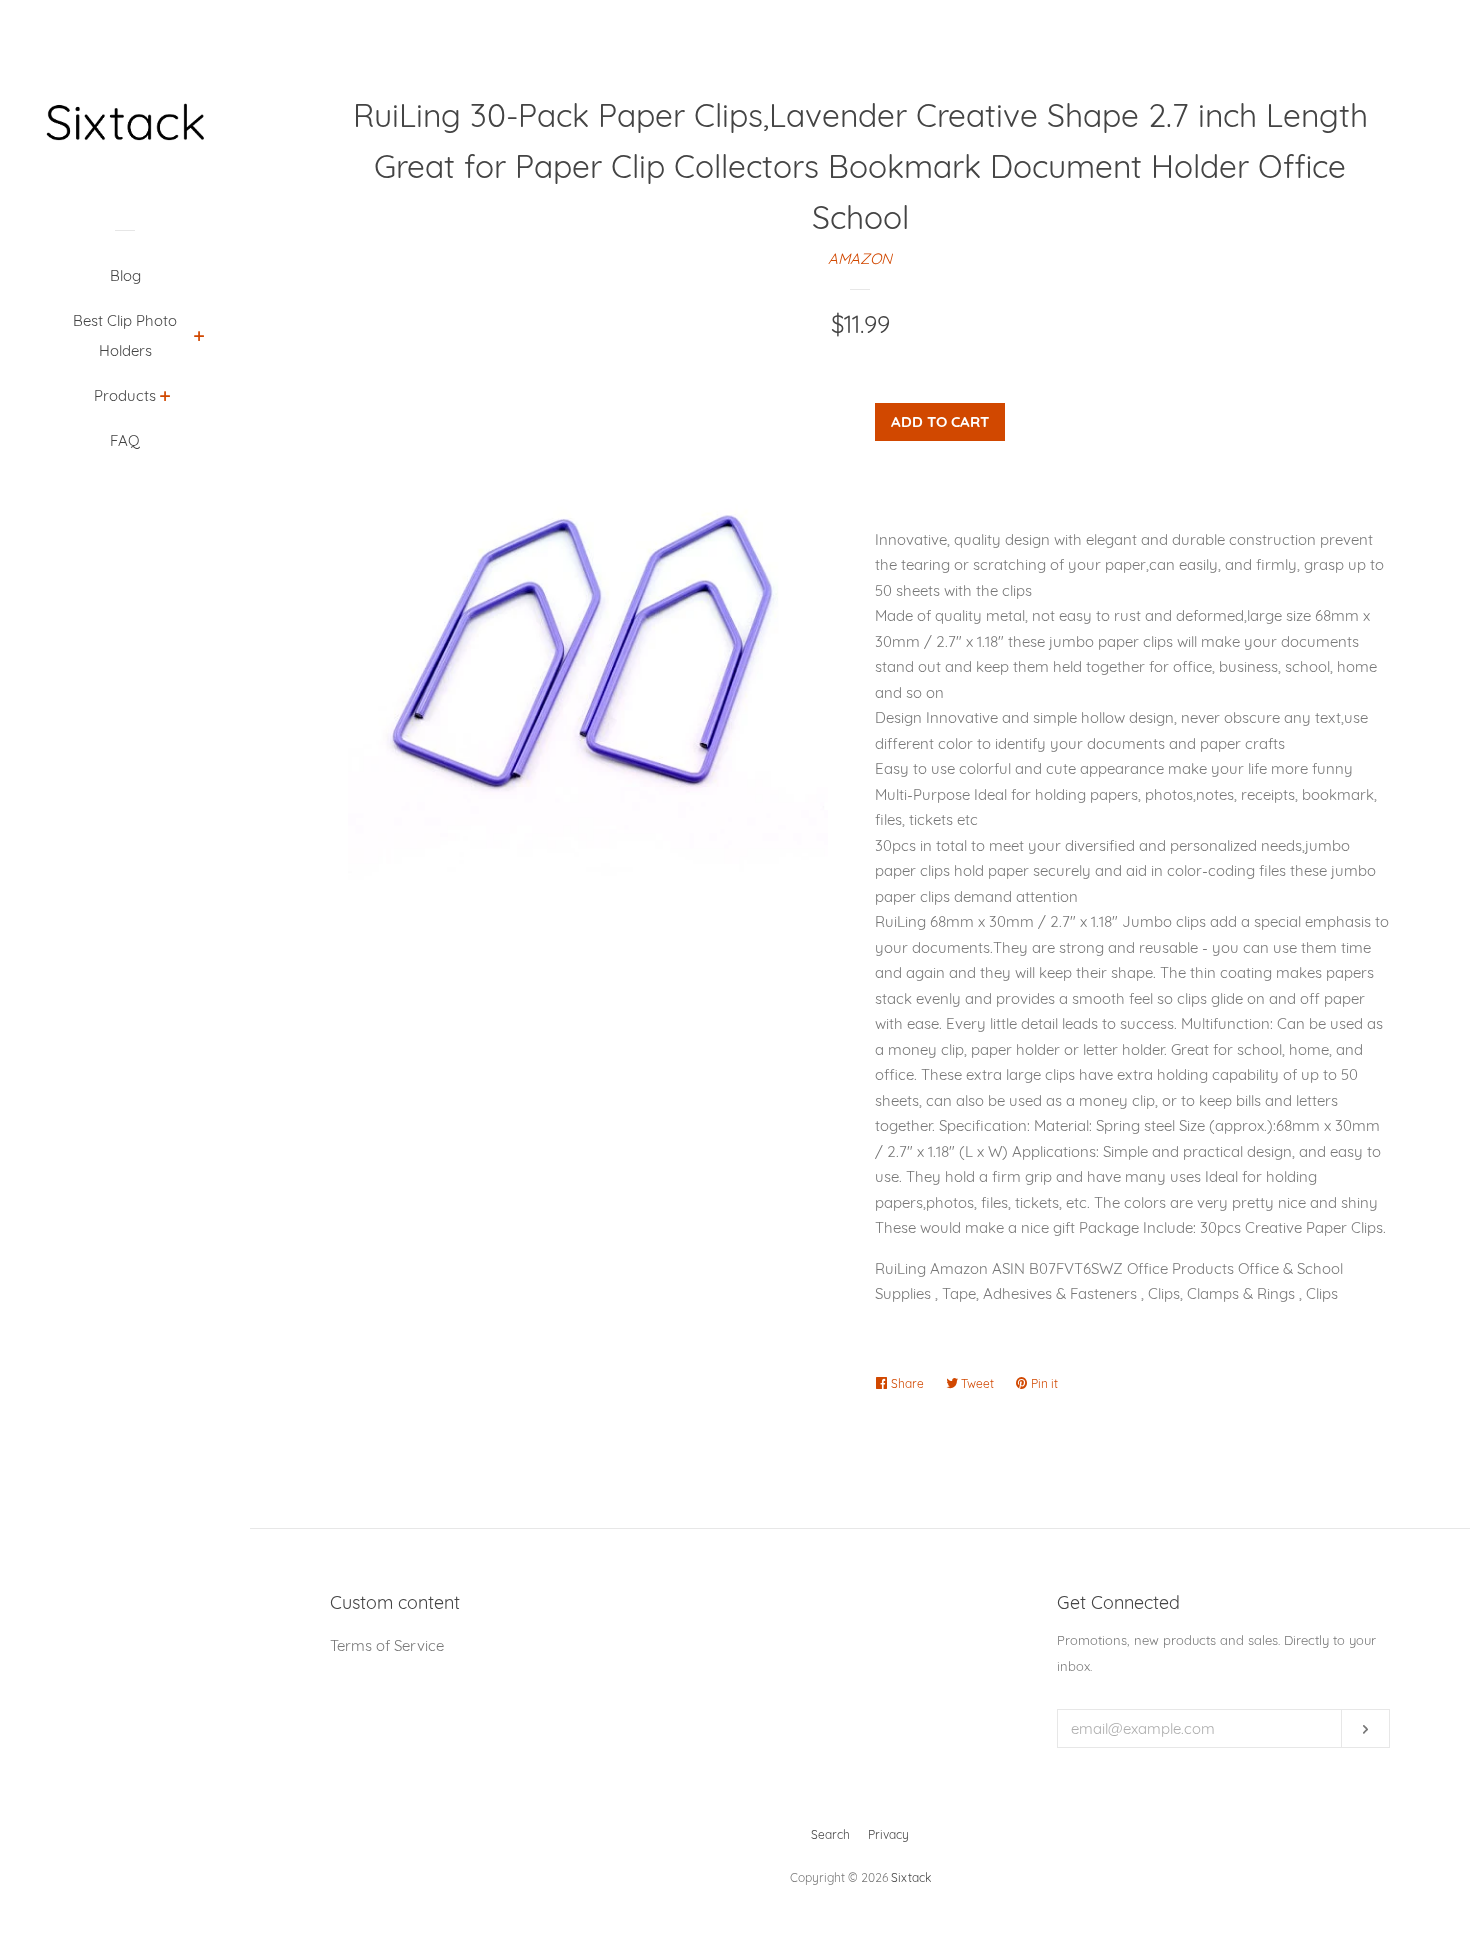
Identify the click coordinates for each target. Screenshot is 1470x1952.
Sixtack (911, 1877)
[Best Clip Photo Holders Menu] (199, 338)
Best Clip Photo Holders (125, 335)
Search (830, 1834)
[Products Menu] (165, 398)
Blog (125, 275)
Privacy (888, 1834)
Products (125, 395)
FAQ (125, 440)
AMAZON (860, 258)
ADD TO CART (940, 421)
